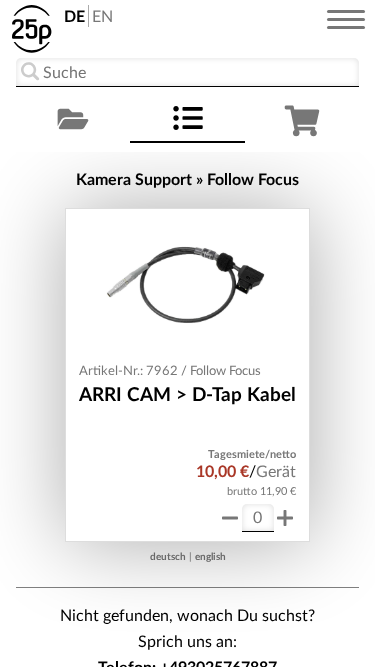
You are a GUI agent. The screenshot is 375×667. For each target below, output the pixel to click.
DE (74, 17)
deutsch (168, 557)
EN (102, 17)
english (210, 557)
